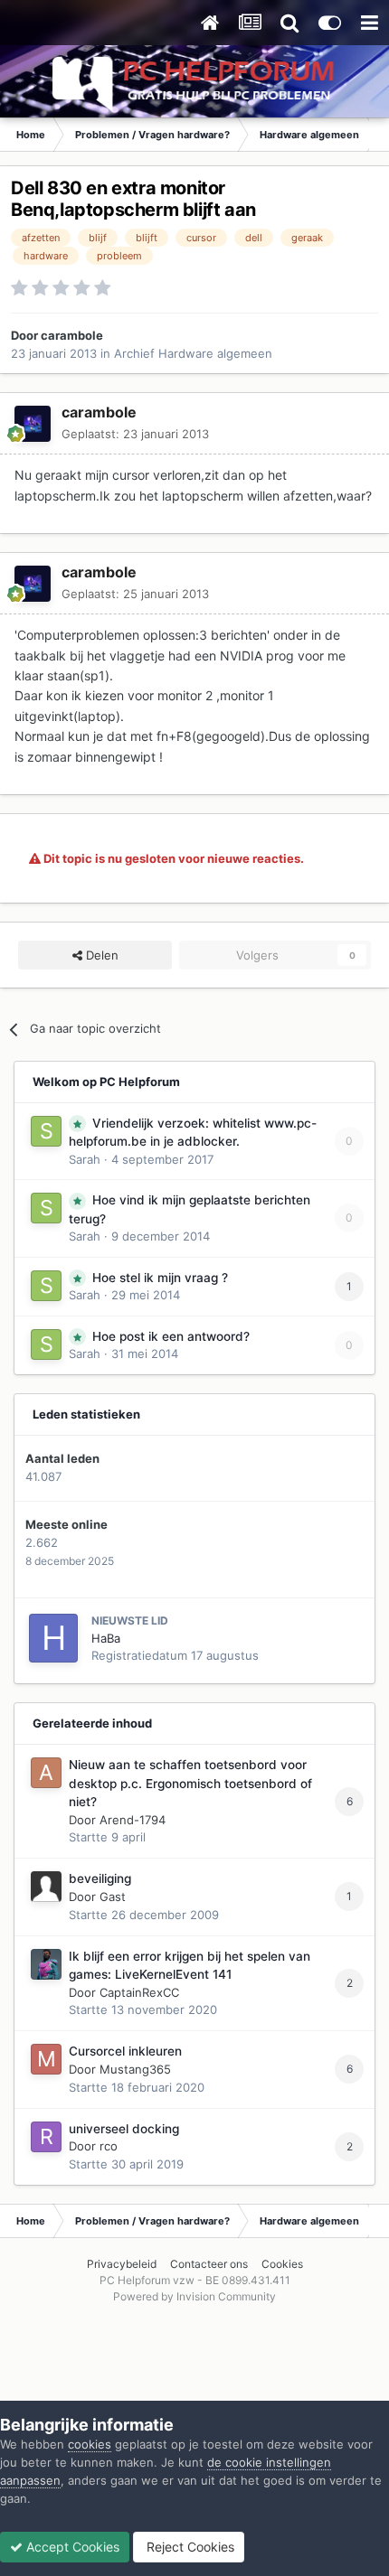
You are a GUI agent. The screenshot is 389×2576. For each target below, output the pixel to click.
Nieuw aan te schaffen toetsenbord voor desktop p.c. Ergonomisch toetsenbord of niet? (190, 1783)
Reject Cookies (189, 2547)
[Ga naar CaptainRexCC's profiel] (46, 1964)
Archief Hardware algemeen (193, 353)
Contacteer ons (209, 2264)
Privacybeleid (122, 2264)
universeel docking (124, 2129)
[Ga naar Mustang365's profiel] (46, 2059)
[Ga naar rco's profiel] (46, 2137)
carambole (72, 335)
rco (109, 2146)
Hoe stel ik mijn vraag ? (160, 1278)
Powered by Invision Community (194, 2296)
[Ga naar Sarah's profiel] (46, 1131)
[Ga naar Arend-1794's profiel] (46, 1773)
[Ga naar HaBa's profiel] (53, 1638)
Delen (100, 955)
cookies (90, 2444)
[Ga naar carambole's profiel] (33, 424)
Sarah (85, 1159)
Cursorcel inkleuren (125, 2051)
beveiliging (100, 1878)
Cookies (282, 2264)
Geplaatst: (135, 434)
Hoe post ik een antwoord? (171, 1336)
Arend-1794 (133, 1820)
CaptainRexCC (139, 1992)
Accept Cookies (71, 2547)
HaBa (106, 1638)
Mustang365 (135, 2069)
